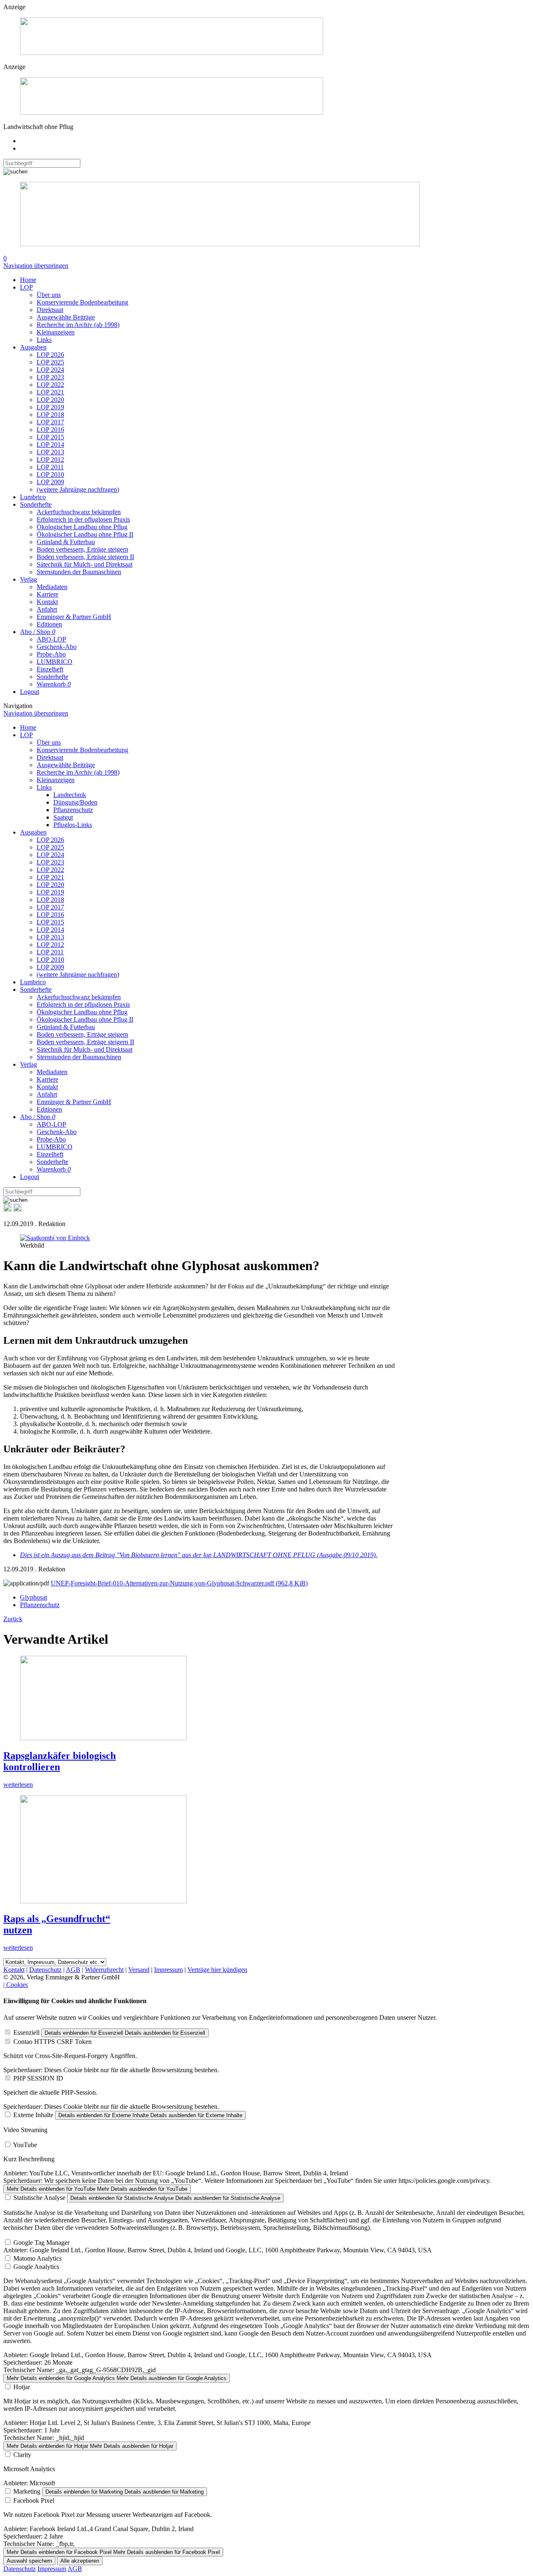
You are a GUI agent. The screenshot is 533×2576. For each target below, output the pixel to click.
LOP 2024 (50, 370)
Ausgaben (33, 347)
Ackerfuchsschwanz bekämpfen (79, 512)
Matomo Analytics (37, 2258)
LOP (26, 287)
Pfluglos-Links (73, 825)
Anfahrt (47, 609)
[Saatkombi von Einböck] (55, 1238)
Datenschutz (45, 1970)
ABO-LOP (51, 639)
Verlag (29, 579)
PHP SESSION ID (38, 2078)
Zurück (13, 1619)
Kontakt (47, 602)
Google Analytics (36, 2267)
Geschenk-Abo (57, 647)
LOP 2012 (50, 459)
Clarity (22, 2455)
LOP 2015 (50, 437)
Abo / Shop (38, 632)
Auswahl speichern (29, 2561)
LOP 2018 (50, 415)
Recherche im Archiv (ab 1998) (78, 325)
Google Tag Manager (41, 2243)
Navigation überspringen (36, 266)
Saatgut (63, 817)
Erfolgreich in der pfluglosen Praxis (83, 519)
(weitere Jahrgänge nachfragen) (78, 489)
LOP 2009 (50, 482)
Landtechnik (70, 795)
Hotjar (22, 2387)
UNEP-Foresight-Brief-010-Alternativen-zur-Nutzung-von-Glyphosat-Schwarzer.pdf (179, 1583)
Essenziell (26, 2032)
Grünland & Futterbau (66, 542)
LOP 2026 (50, 355)
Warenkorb (54, 684)
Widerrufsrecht (104, 1970)
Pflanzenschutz (73, 810)
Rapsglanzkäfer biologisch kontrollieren (60, 1761)
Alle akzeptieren (80, 2561)
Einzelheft (50, 669)
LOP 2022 (50, 385)
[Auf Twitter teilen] (17, 1210)
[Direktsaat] (172, 53)
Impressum (168, 1970)
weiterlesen (18, 1785)
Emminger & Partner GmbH (74, 617)
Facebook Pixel (34, 2500)
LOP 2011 (50, 467)
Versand (139, 1970)
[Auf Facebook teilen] (7, 1210)
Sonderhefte (36, 504)
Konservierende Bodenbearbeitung (82, 302)
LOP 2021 (50, 392)
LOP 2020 (50, 400)
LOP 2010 (50, 474)
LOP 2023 (50, 377)
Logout (30, 692)
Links (44, 340)
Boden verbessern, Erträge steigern (82, 549)
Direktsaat (50, 310)
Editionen (49, 624)
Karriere (47, 594)
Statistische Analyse (39, 2198)
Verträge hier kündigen (217, 1970)
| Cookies (16, 1985)
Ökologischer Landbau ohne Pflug (82, 527)
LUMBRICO (55, 662)
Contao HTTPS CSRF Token (52, 2042)
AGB (73, 1970)
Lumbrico (33, 497)
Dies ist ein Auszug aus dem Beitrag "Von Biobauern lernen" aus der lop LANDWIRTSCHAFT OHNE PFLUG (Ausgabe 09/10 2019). (199, 1555)
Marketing (27, 2491)
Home (28, 280)
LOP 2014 (50, 445)
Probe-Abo (51, 654)
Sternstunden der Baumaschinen (79, 572)
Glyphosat (34, 1597)
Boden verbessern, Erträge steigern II (85, 557)
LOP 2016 (50, 430)
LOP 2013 (50, 452)
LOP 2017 (50, 422)
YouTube (25, 2145)
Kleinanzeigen (56, 332)
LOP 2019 (50, 407)
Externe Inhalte (33, 2115)
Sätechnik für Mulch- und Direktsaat (85, 564)
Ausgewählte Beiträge (66, 317)
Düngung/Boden (75, 802)
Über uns (49, 295)
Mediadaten (52, 587)
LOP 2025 (50, 362)
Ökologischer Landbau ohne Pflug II (85, 534)
